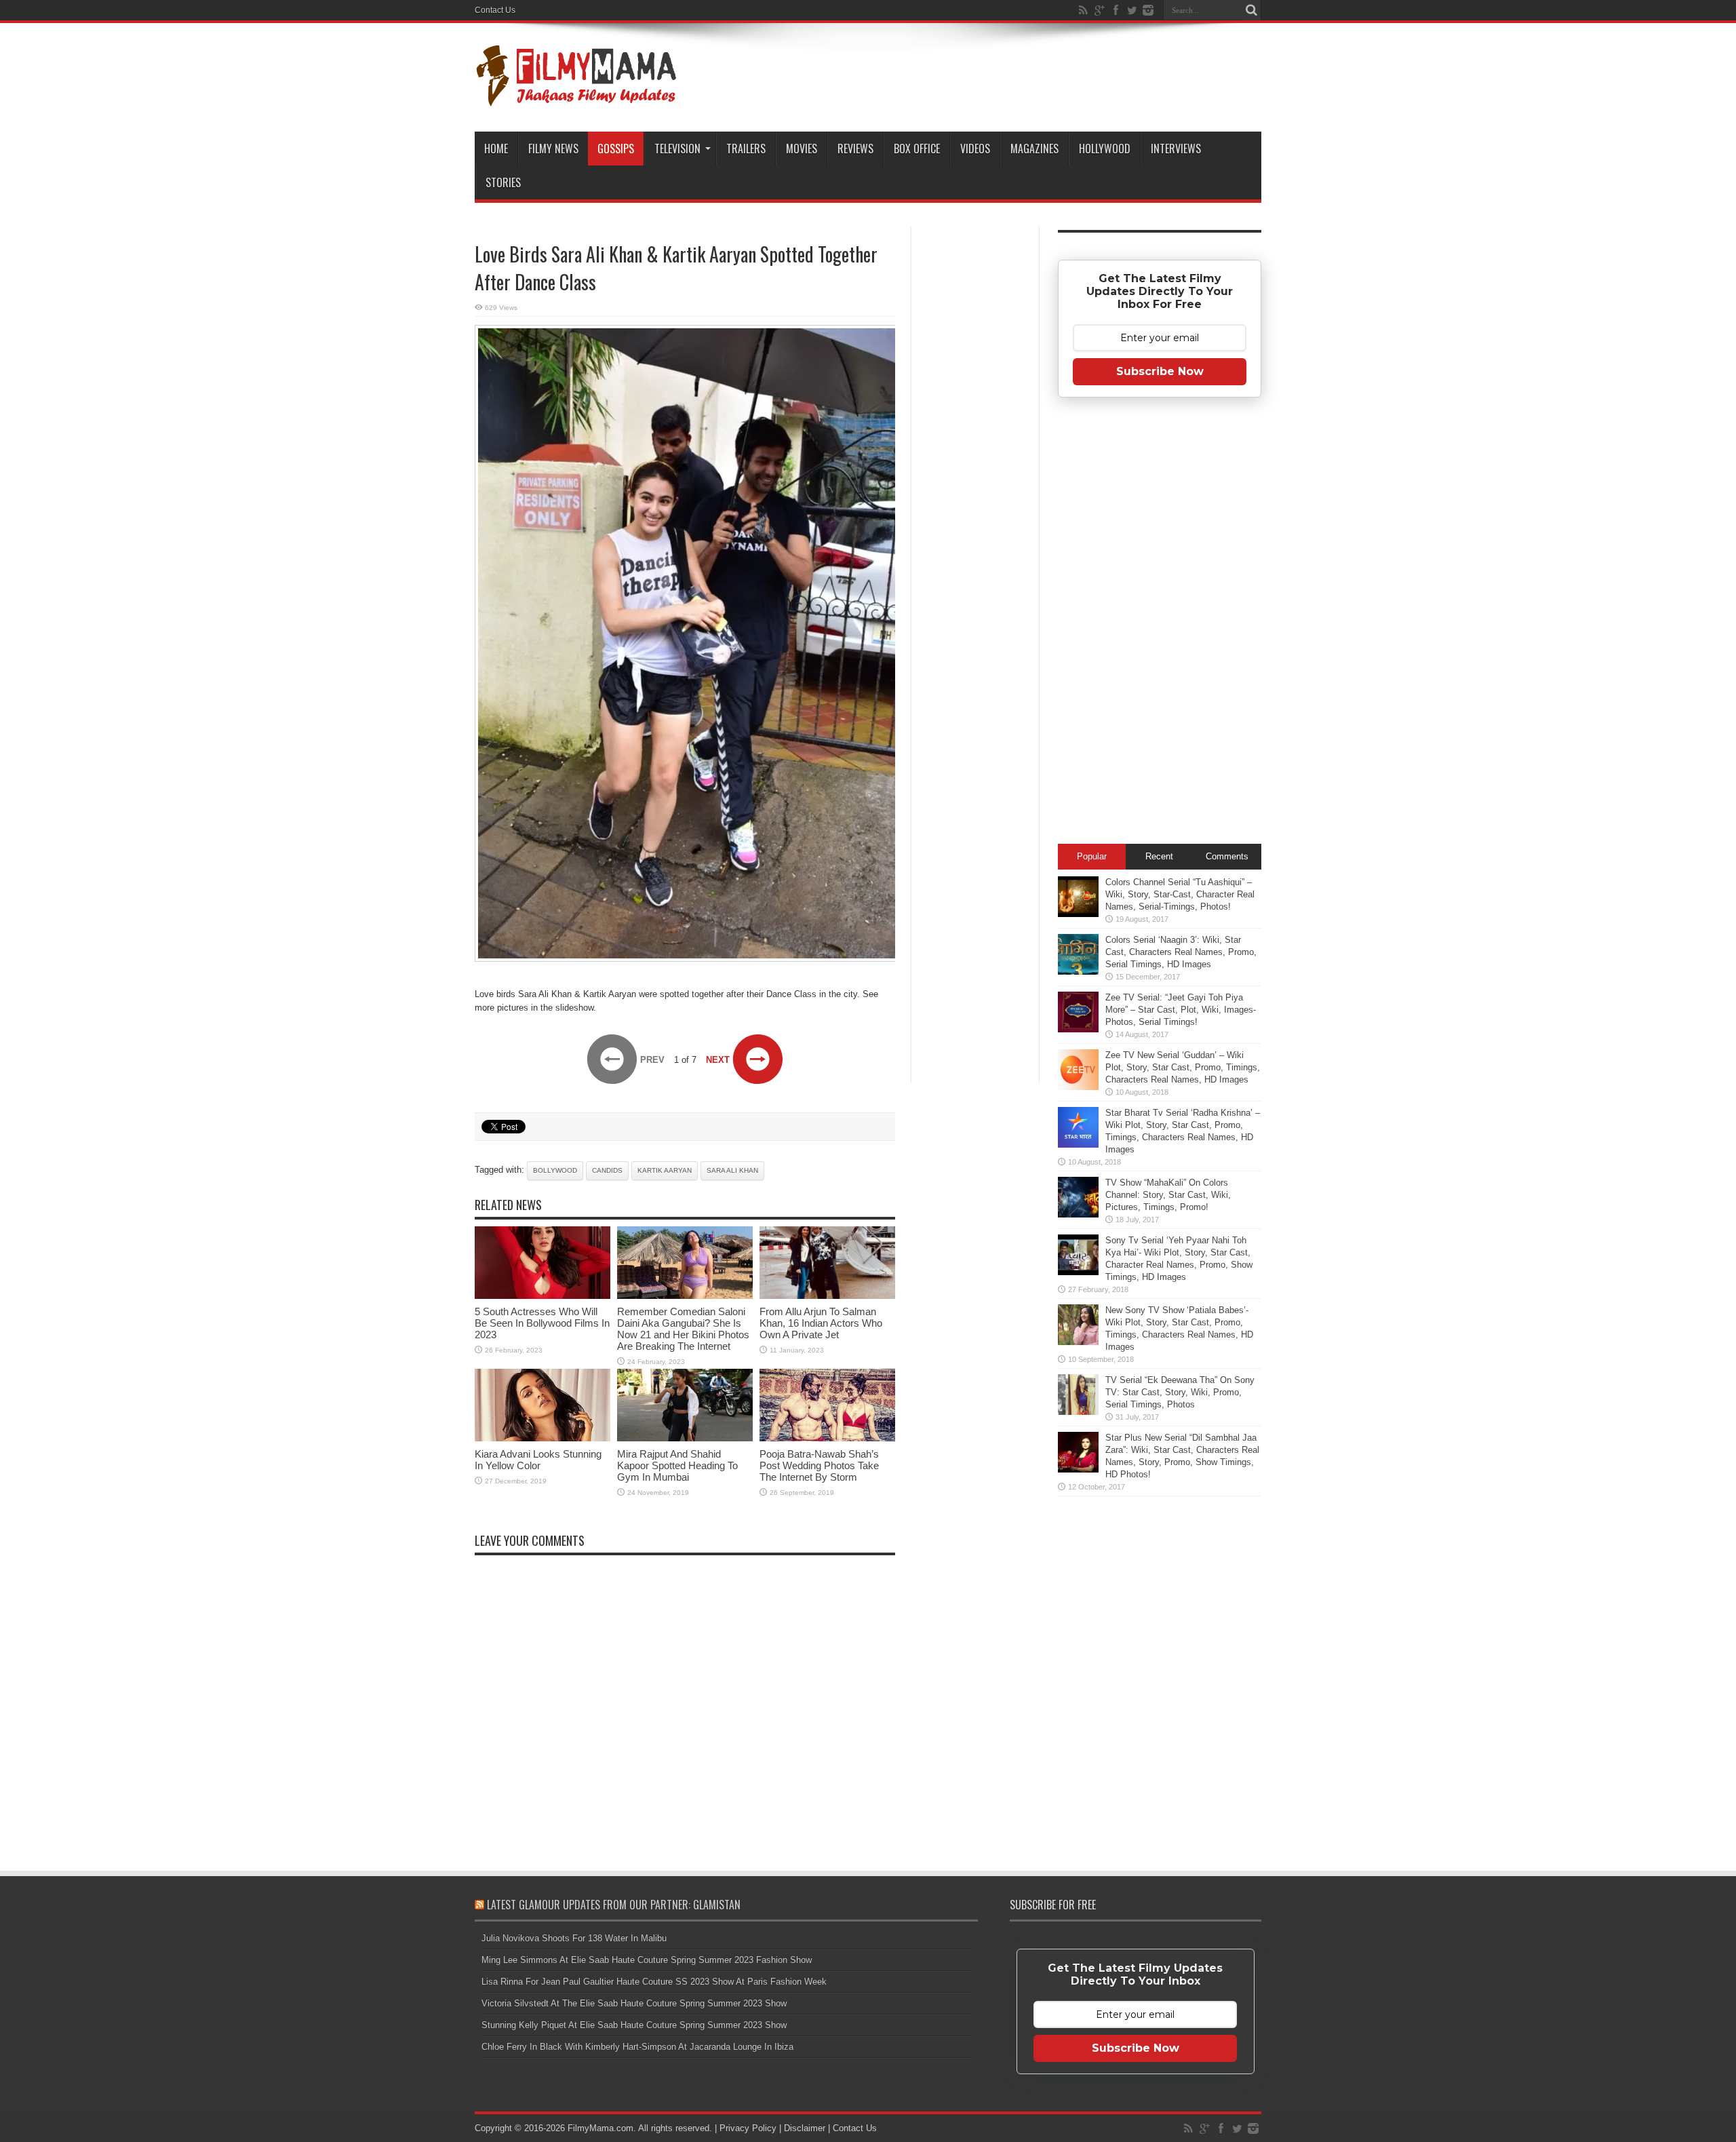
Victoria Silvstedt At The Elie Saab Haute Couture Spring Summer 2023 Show (634, 2003)
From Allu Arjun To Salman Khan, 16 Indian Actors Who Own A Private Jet (821, 1323)
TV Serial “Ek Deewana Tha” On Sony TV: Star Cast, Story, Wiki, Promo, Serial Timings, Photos (1180, 1392)
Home (496, 149)
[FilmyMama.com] (576, 98)
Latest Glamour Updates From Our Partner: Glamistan (614, 1905)
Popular (1092, 856)
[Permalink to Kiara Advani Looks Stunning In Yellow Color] (542, 1438)
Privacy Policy (748, 2128)
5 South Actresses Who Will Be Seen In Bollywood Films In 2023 (542, 1323)
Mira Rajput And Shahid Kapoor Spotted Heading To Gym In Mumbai (677, 1465)
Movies (802, 149)
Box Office (917, 149)
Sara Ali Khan (732, 1170)
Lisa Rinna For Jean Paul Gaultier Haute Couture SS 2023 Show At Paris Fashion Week (654, 1982)
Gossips (616, 149)
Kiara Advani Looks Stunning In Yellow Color (538, 1460)
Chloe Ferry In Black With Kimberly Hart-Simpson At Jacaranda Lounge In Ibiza (637, 2047)
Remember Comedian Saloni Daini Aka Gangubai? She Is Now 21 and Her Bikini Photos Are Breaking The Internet (683, 1329)
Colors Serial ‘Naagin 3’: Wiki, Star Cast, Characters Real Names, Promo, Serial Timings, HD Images (1181, 952)
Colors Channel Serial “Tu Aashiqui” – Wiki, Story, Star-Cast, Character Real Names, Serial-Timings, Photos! (1180, 894)
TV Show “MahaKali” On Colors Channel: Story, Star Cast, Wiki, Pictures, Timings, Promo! (1168, 1195)
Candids (607, 1170)
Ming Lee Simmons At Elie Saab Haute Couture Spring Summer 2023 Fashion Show (647, 1960)
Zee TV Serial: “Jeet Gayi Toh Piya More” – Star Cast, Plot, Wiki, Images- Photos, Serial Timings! (1181, 1010)
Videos (975, 149)
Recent (1159, 856)
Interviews (1176, 149)
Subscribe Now (1160, 371)
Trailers (746, 149)
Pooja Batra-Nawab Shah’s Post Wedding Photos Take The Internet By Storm (819, 1465)
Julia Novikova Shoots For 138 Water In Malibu (574, 1938)
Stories (503, 182)
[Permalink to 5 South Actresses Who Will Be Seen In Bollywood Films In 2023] (542, 1296)
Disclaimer (805, 2128)
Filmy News (553, 149)
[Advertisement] (975, 444)
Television (677, 149)
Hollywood (1105, 149)
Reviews (855, 149)
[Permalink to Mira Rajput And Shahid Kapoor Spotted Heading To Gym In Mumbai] (685, 1438)
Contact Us (495, 10)
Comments (1227, 856)
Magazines (1034, 149)
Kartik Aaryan (665, 1170)
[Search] (1251, 10)
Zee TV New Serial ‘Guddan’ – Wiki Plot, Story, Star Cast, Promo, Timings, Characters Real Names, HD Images (1183, 1067)
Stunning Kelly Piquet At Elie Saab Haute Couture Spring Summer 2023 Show (634, 2025)
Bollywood (555, 1170)
